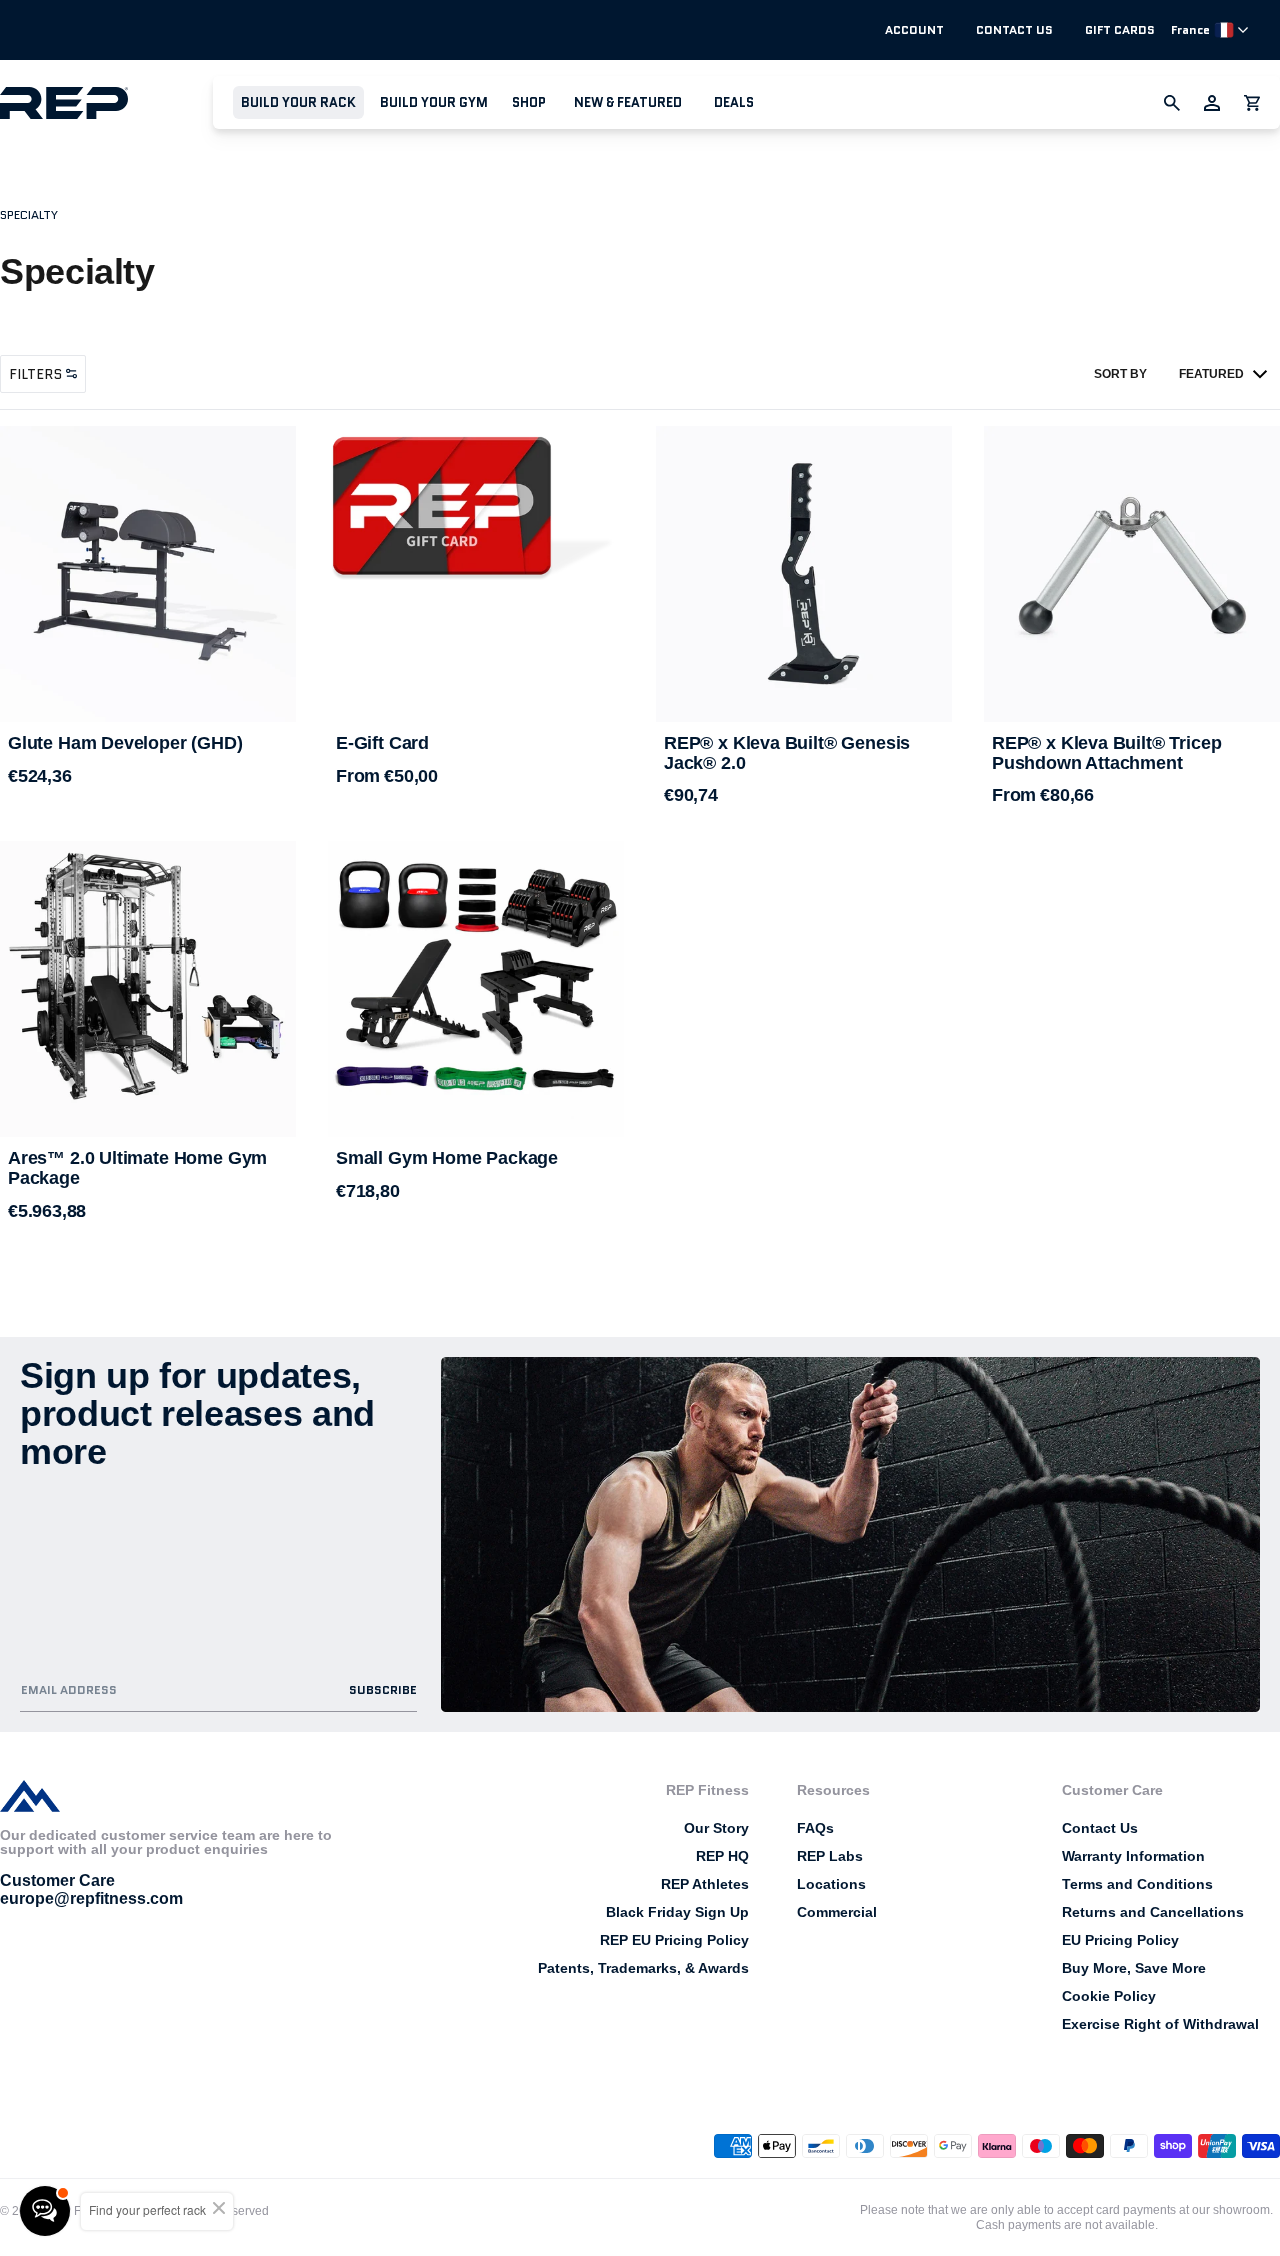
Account (914, 30)
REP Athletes (705, 1884)
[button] (298, 102)
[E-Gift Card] (476, 520)
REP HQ (722, 1856)
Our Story (716, 1828)
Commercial (837, 1912)
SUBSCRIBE (383, 1689)
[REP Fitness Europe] (106, 102)
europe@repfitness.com (91, 1898)
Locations (831, 1884)
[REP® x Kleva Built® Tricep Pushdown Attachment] (1132, 574)
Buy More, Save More (1134, 1968)
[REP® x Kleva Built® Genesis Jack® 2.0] (804, 574)
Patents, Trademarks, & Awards (643, 1968)
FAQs (815, 1828)
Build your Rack (298, 102)
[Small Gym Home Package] (476, 989)
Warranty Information (1133, 1856)
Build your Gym (434, 102)
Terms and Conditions (1137, 1884)
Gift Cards (1120, 30)
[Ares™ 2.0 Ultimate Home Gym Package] (148, 989)
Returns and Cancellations (1153, 1912)
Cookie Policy (1109, 1996)
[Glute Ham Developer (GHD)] (148, 574)
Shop (529, 102)
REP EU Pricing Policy (674, 1940)
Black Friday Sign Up (677, 1912)
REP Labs (830, 1856)
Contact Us (1014, 30)
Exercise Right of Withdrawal (1160, 2024)
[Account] (1212, 103)
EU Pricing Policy (1120, 1940)
